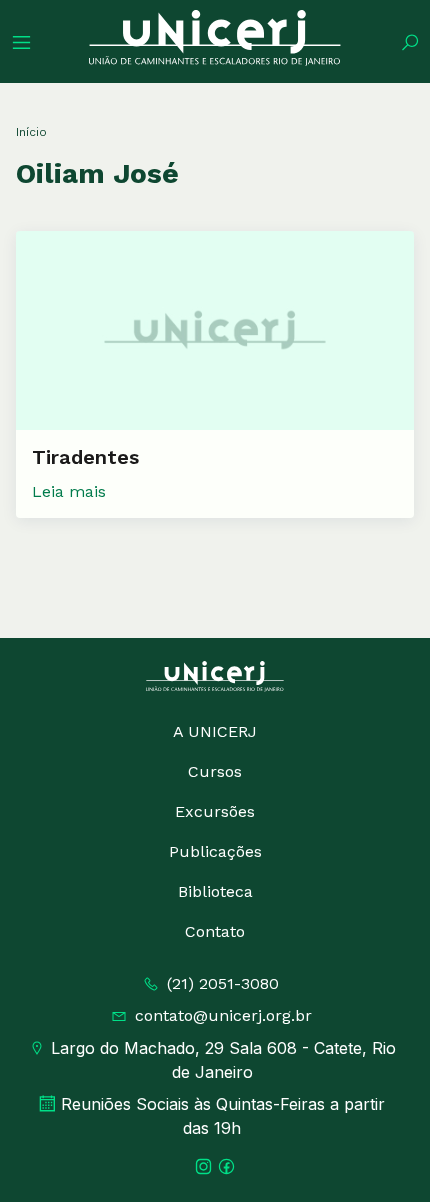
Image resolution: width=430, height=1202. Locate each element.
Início (31, 132)
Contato (215, 931)
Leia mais (69, 491)
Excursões (215, 811)
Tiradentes (85, 457)
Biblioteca (215, 891)
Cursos (215, 771)
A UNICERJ (215, 731)
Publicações (215, 851)
